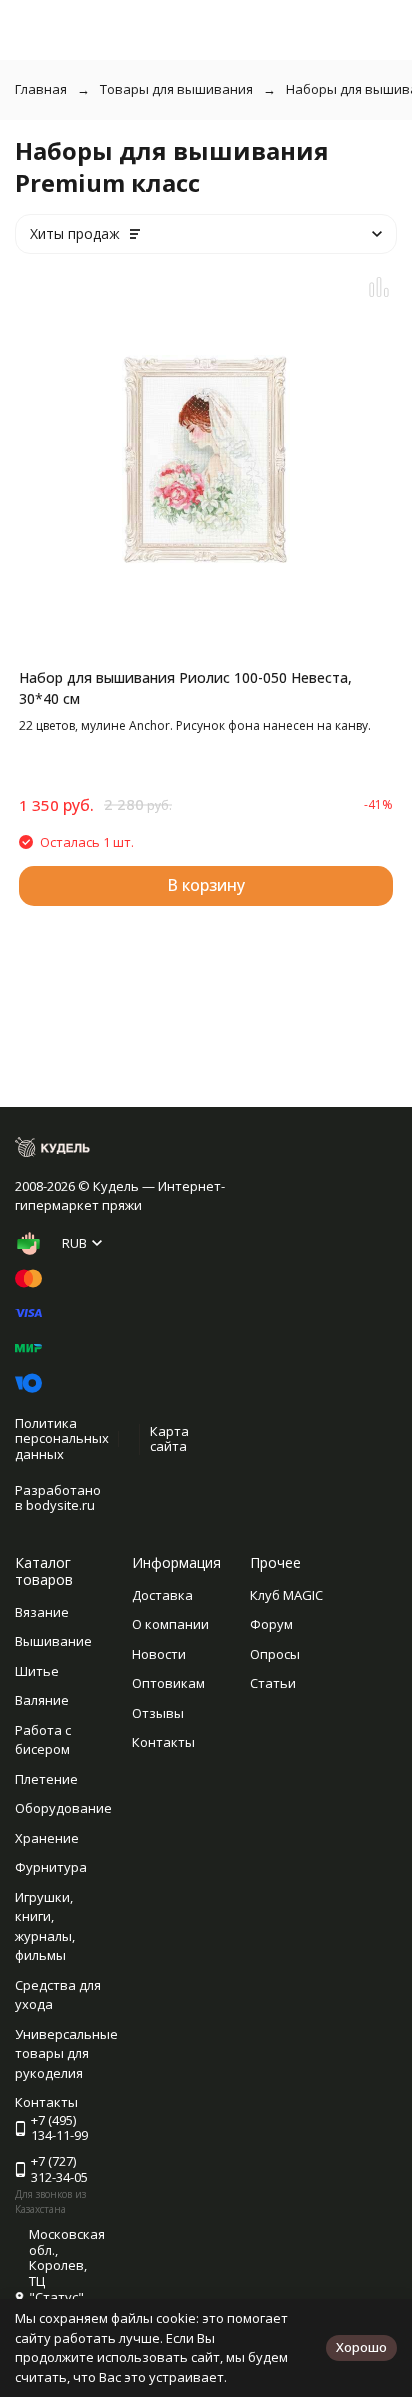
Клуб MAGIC (286, 1595)
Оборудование (63, 1808)
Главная (41, 89)
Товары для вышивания (176, 89)
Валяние (42, 1700)
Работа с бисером (43, 1740)
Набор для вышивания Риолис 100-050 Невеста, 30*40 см (185, 688)
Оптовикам (168, 1683)
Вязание (42, 1612)
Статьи (273, 1683)
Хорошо (361, 2347)
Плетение (46, 1779)
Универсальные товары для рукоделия (66, 2053)
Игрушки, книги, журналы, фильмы (45, 1926)
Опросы (275, 1654)
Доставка (162, 1595)
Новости (159, 1654)
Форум (271, 1624)
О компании (170, 1624)
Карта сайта (169, 1439)
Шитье (37, 1671)
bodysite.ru (60, 1505)
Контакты (163, 1742)
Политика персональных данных (62, 1438)
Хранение (47, 1838)
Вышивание (53, 1641)
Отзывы (158, 1713)
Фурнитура (51, 1867)
